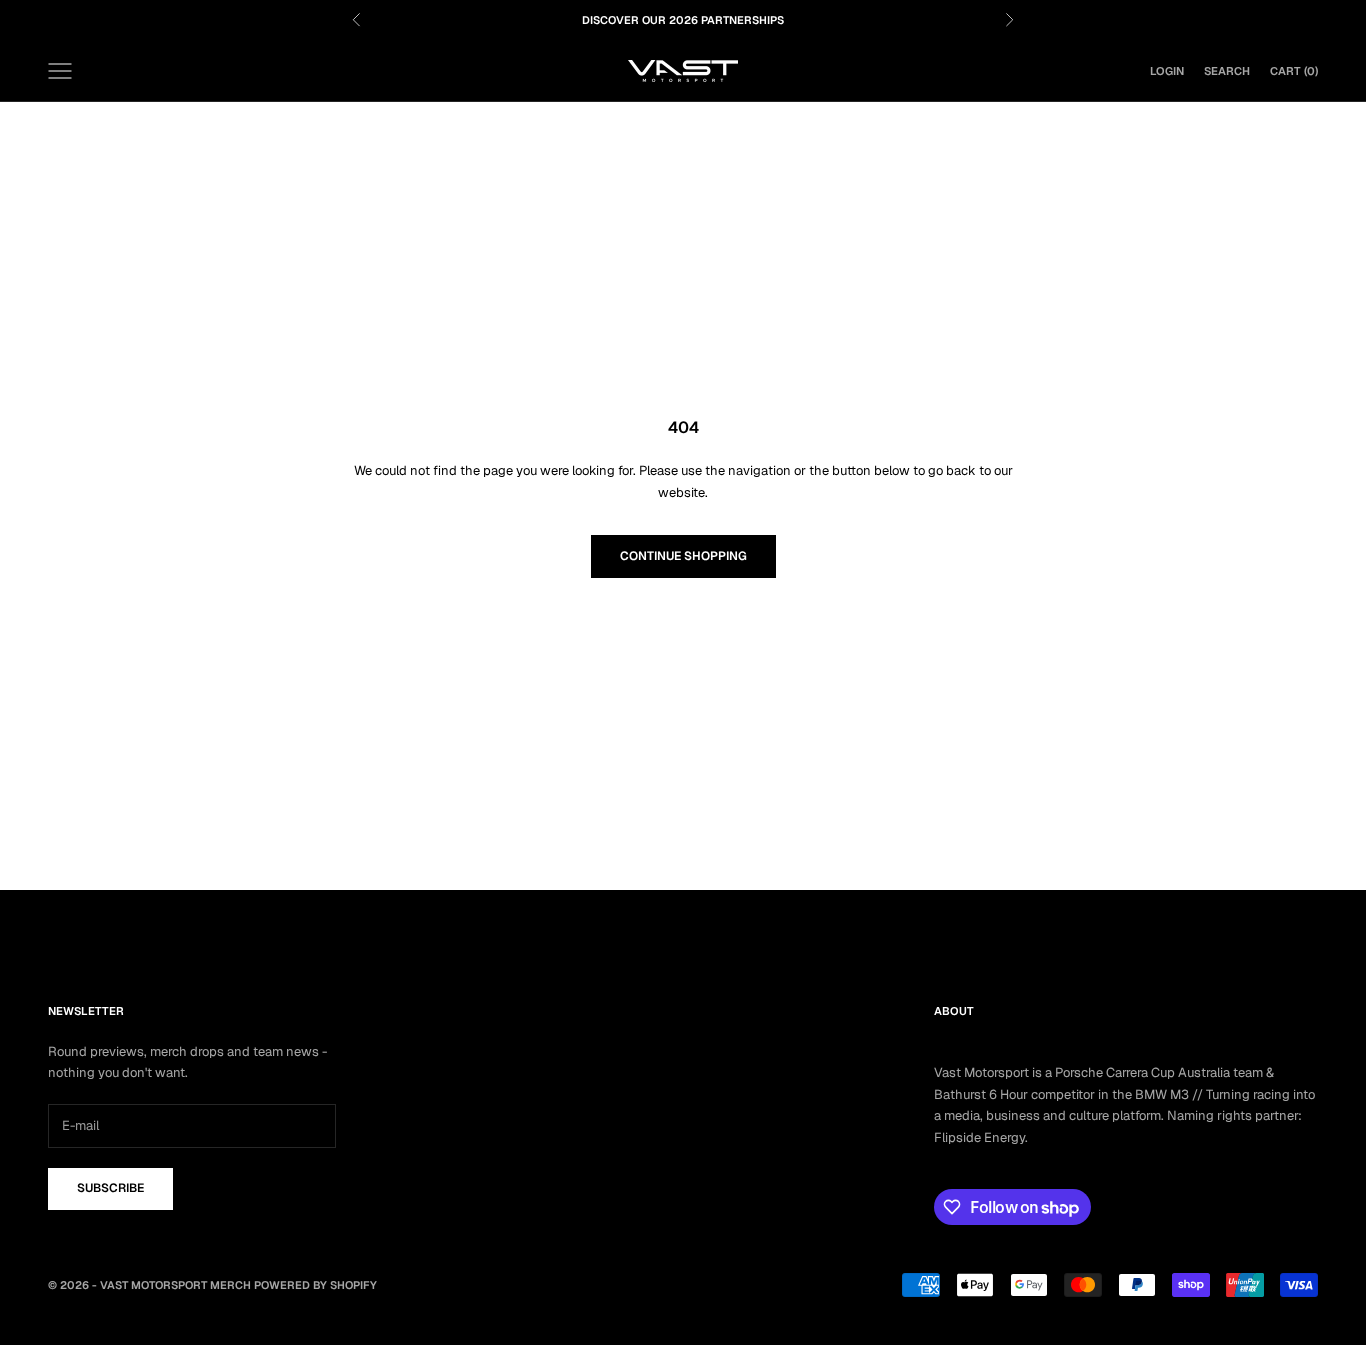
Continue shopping (683, 556)
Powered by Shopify (315, 1285)
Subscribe (110, 1188)
